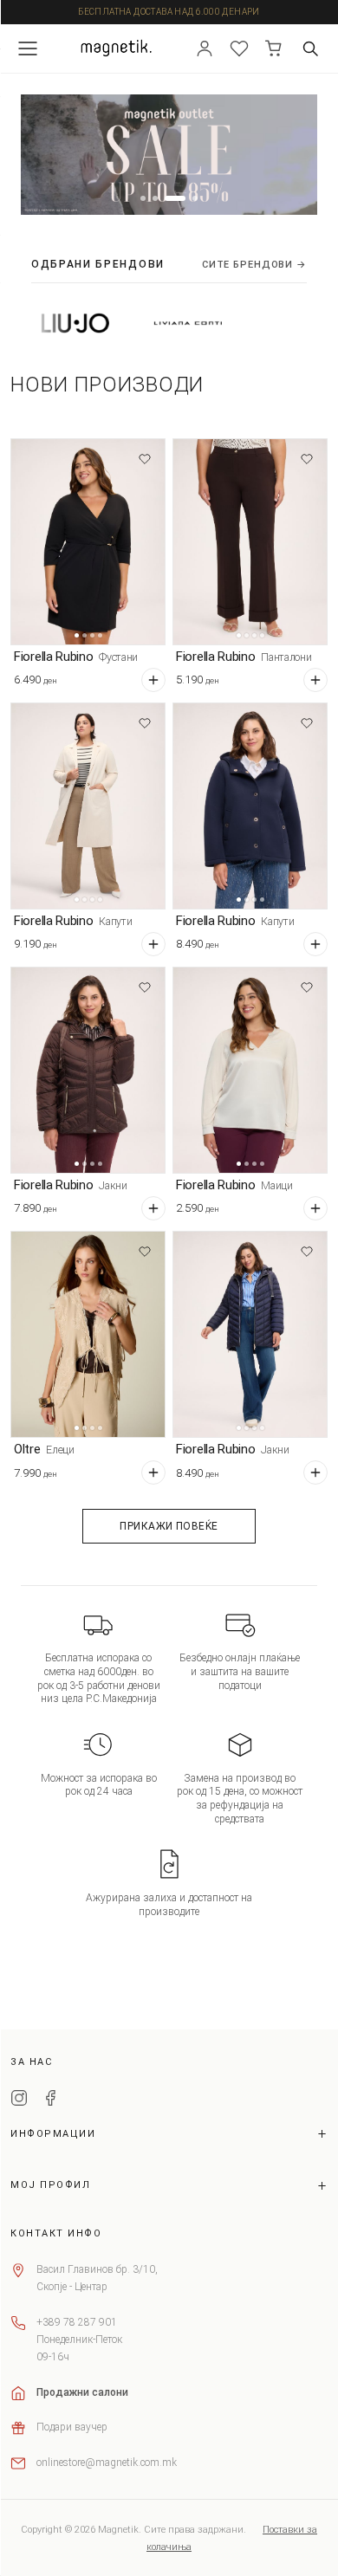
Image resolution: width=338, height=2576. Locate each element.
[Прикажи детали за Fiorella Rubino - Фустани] (88, 542)
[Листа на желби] (239, 49)
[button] (143, 198)
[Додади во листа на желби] (145, 459)
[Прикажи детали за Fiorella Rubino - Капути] (88, 806)
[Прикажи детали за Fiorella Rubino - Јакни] (88, 1070)
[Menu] (28, 49)
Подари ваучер (72, 2427)
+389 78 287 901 (77, 2322)
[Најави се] (205, 49)
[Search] (310, 49)
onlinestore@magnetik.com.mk (107, 2463)
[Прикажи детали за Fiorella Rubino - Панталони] (250, 542)
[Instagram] (19, 2100)
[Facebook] (50, 2100)
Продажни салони (82, 2392)
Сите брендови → (254, 265)
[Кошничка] (274, 49)
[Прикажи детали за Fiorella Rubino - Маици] (250, 1070)
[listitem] (151, 323)
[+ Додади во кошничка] (153, 680)
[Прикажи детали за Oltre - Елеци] (88, 1334)
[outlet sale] (169, 155)
